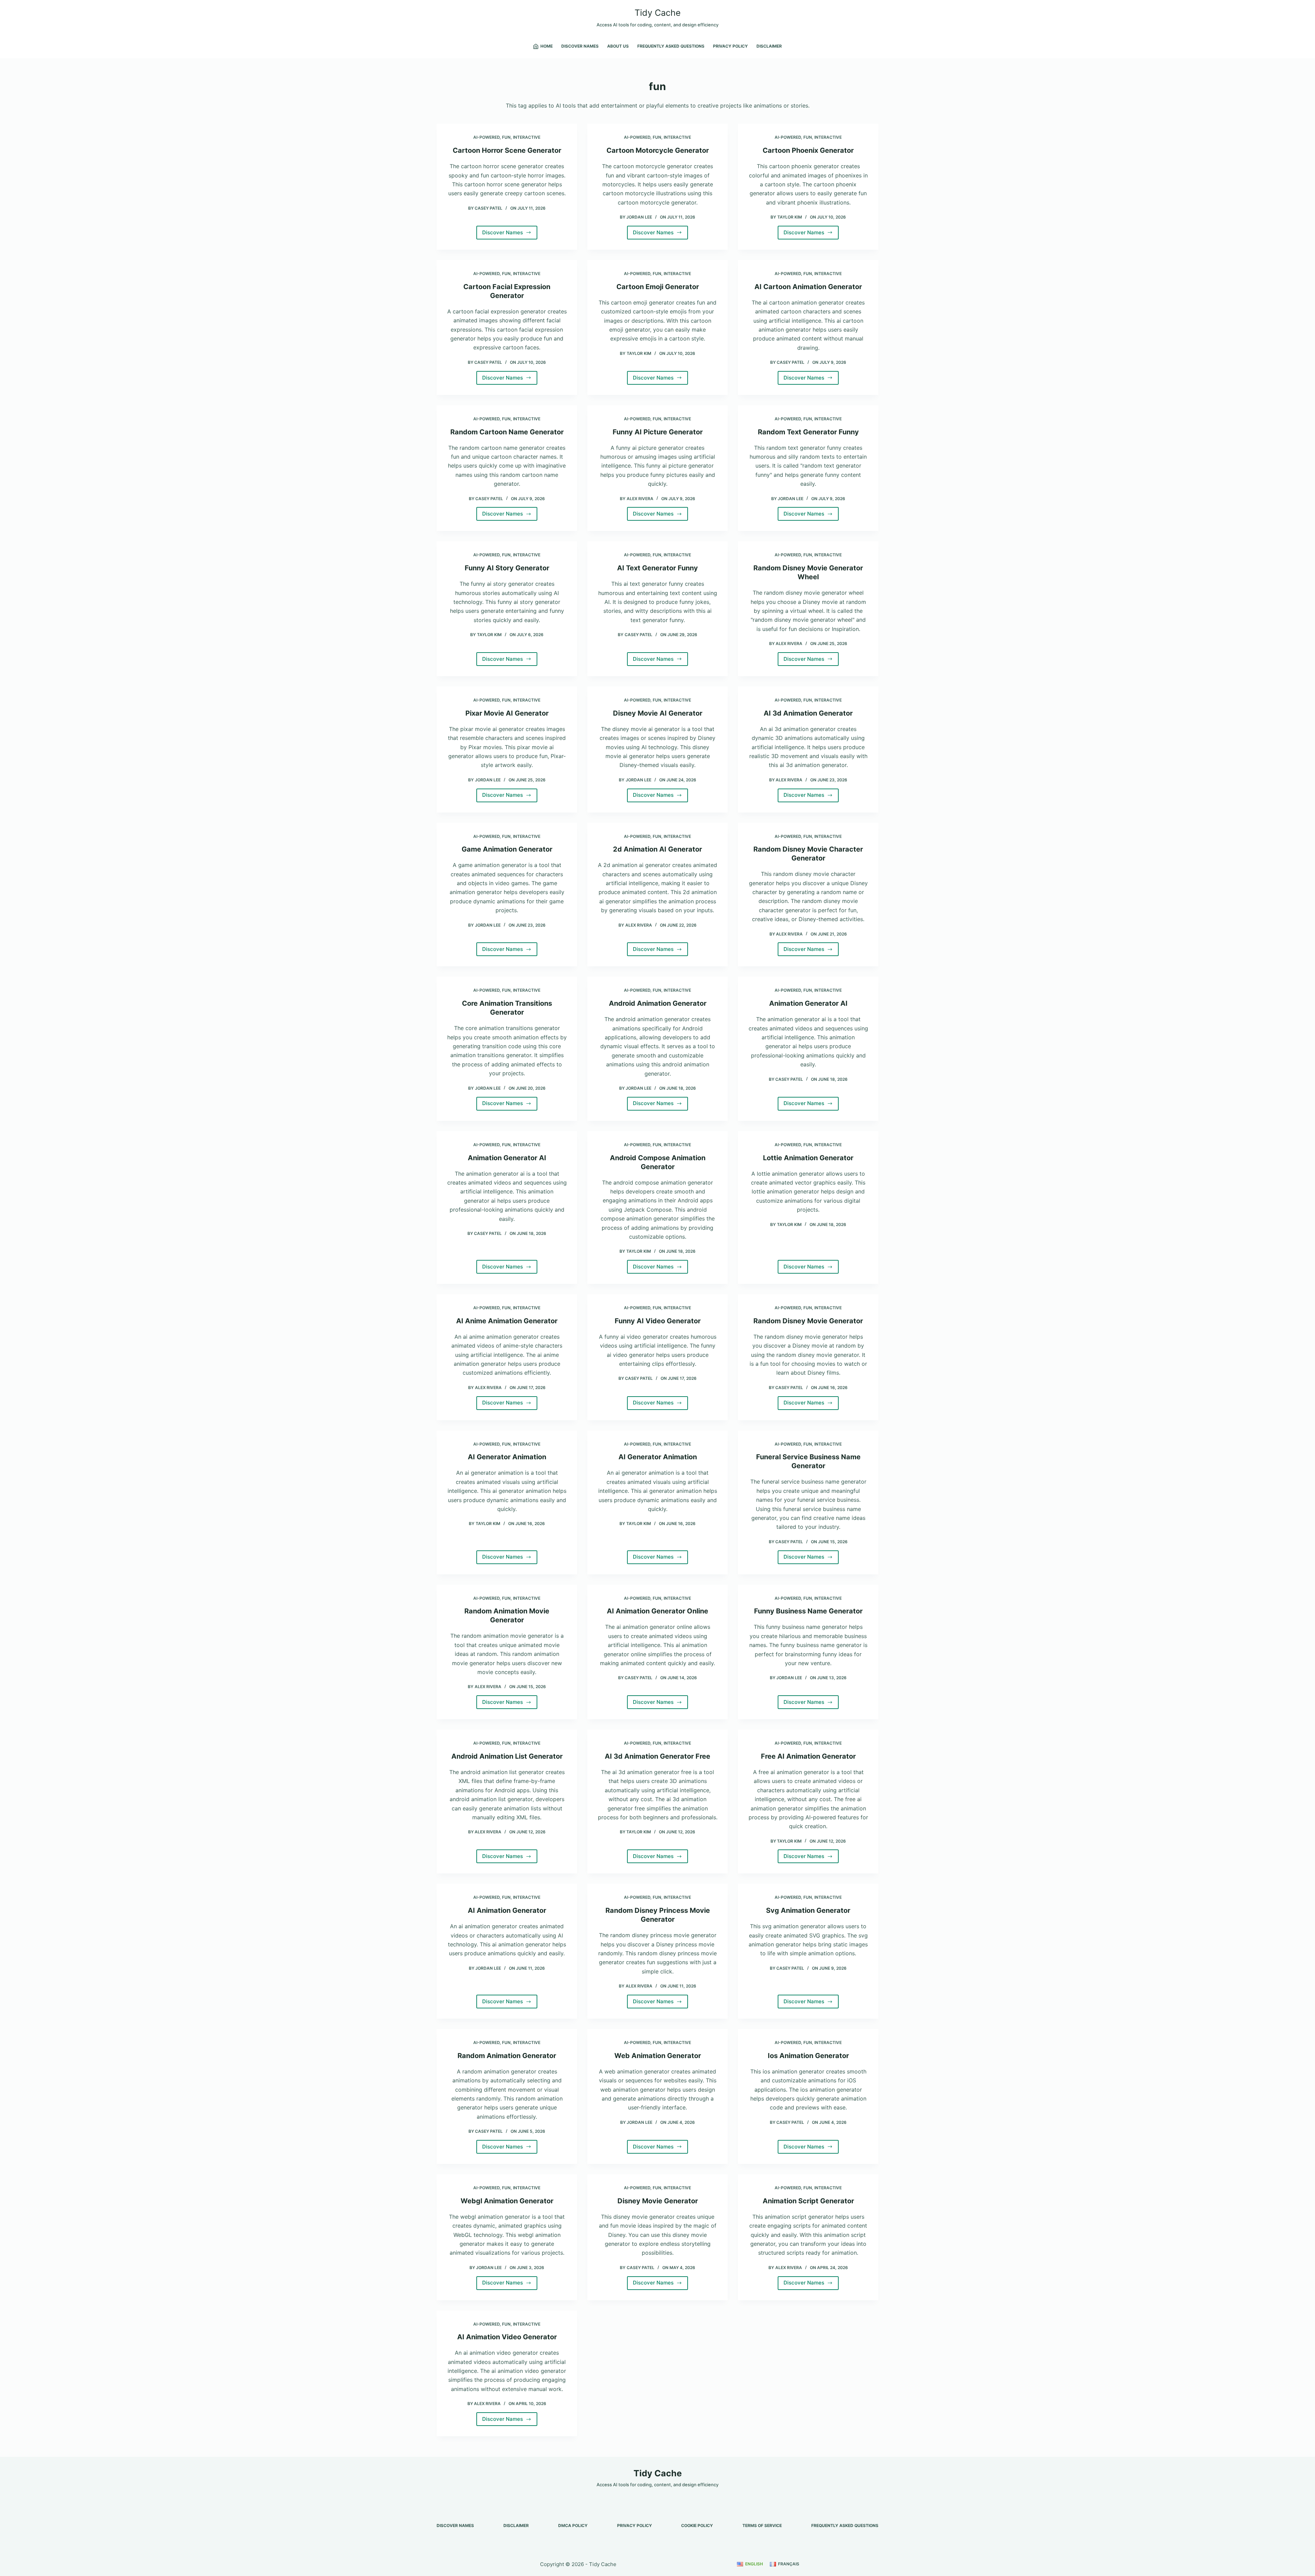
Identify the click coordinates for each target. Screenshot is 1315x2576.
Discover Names (580, 46)
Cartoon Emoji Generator (658, 287)
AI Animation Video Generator (507, 2337)
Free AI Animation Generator (808, 1756)
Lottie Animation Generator (808, 1158)
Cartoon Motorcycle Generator (658, 150)
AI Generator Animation (507, 1457)
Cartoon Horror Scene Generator (507, 150)
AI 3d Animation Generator (808, 713)
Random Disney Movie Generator (808, 1321)
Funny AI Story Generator (507, 568)
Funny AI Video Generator (658, 1321)
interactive (527, 137)
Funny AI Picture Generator (658, 432)
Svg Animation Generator (808, 1910)
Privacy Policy (730, 46)
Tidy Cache (658, 13)
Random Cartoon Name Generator (507, 432)
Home (547, 46)
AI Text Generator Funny (657, 568)
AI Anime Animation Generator (507, 1321)
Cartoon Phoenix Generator (808, 150)
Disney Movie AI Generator (658, 713)
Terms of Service (762, 2525)
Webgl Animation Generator (507, 2201)
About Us (618, 46)
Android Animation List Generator (507, 1756)
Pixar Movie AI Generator (507, 713)
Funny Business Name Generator (808, 1611)
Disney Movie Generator (658, 2201)
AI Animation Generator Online (657, 1611)
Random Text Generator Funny (808, 432)
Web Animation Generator (658, 2056)
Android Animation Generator (658, 1003)
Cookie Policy (697, 2525)
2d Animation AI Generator (657, 849)
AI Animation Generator (507, 1910)
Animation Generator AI (808, 1003)
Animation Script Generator (808, 2201)
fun (506, 137)
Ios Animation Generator (808, 2056)
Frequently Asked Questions (671, 46)
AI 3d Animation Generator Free (657, 1756)
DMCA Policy (573, 2525)
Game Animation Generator (507, 849)
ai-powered (486, 137)
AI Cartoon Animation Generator (808, 287)
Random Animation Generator (507, 2056)
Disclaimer (769, 46)
